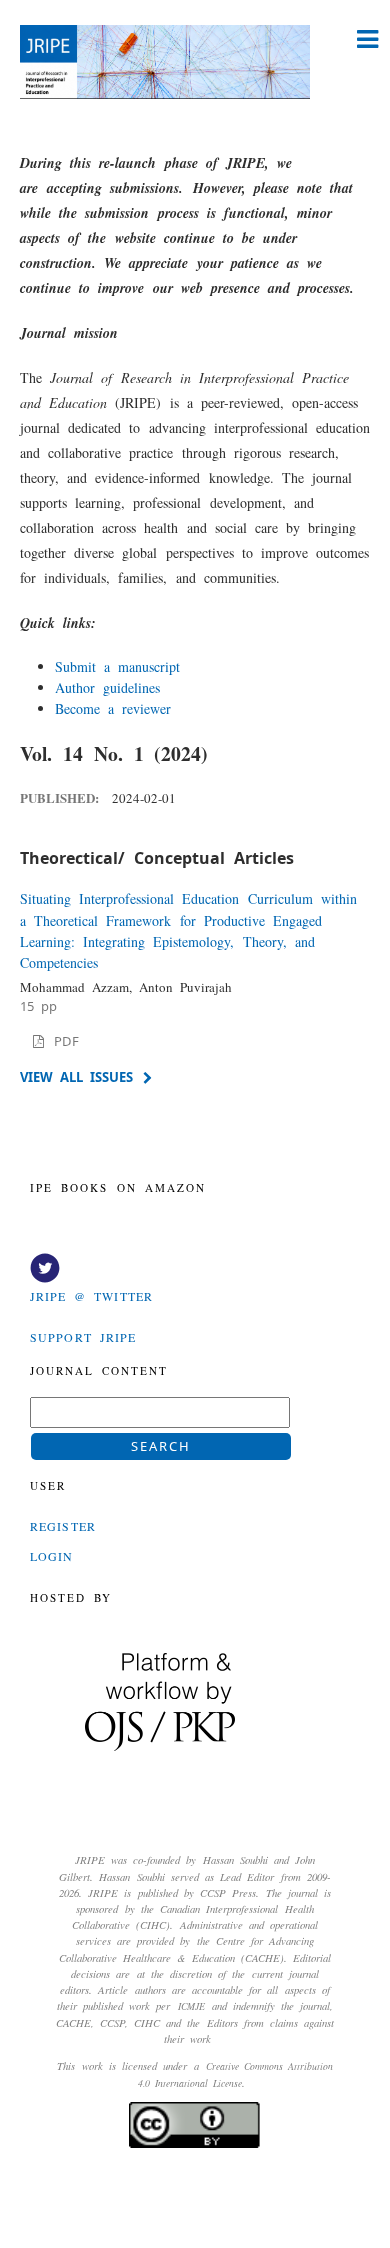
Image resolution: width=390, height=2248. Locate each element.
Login (52, 1556)
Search (161, 1446)
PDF (63, 1041)
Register (63, 1526)
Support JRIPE (83, 1337)
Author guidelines (107, 687)
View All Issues (76, 1077)
